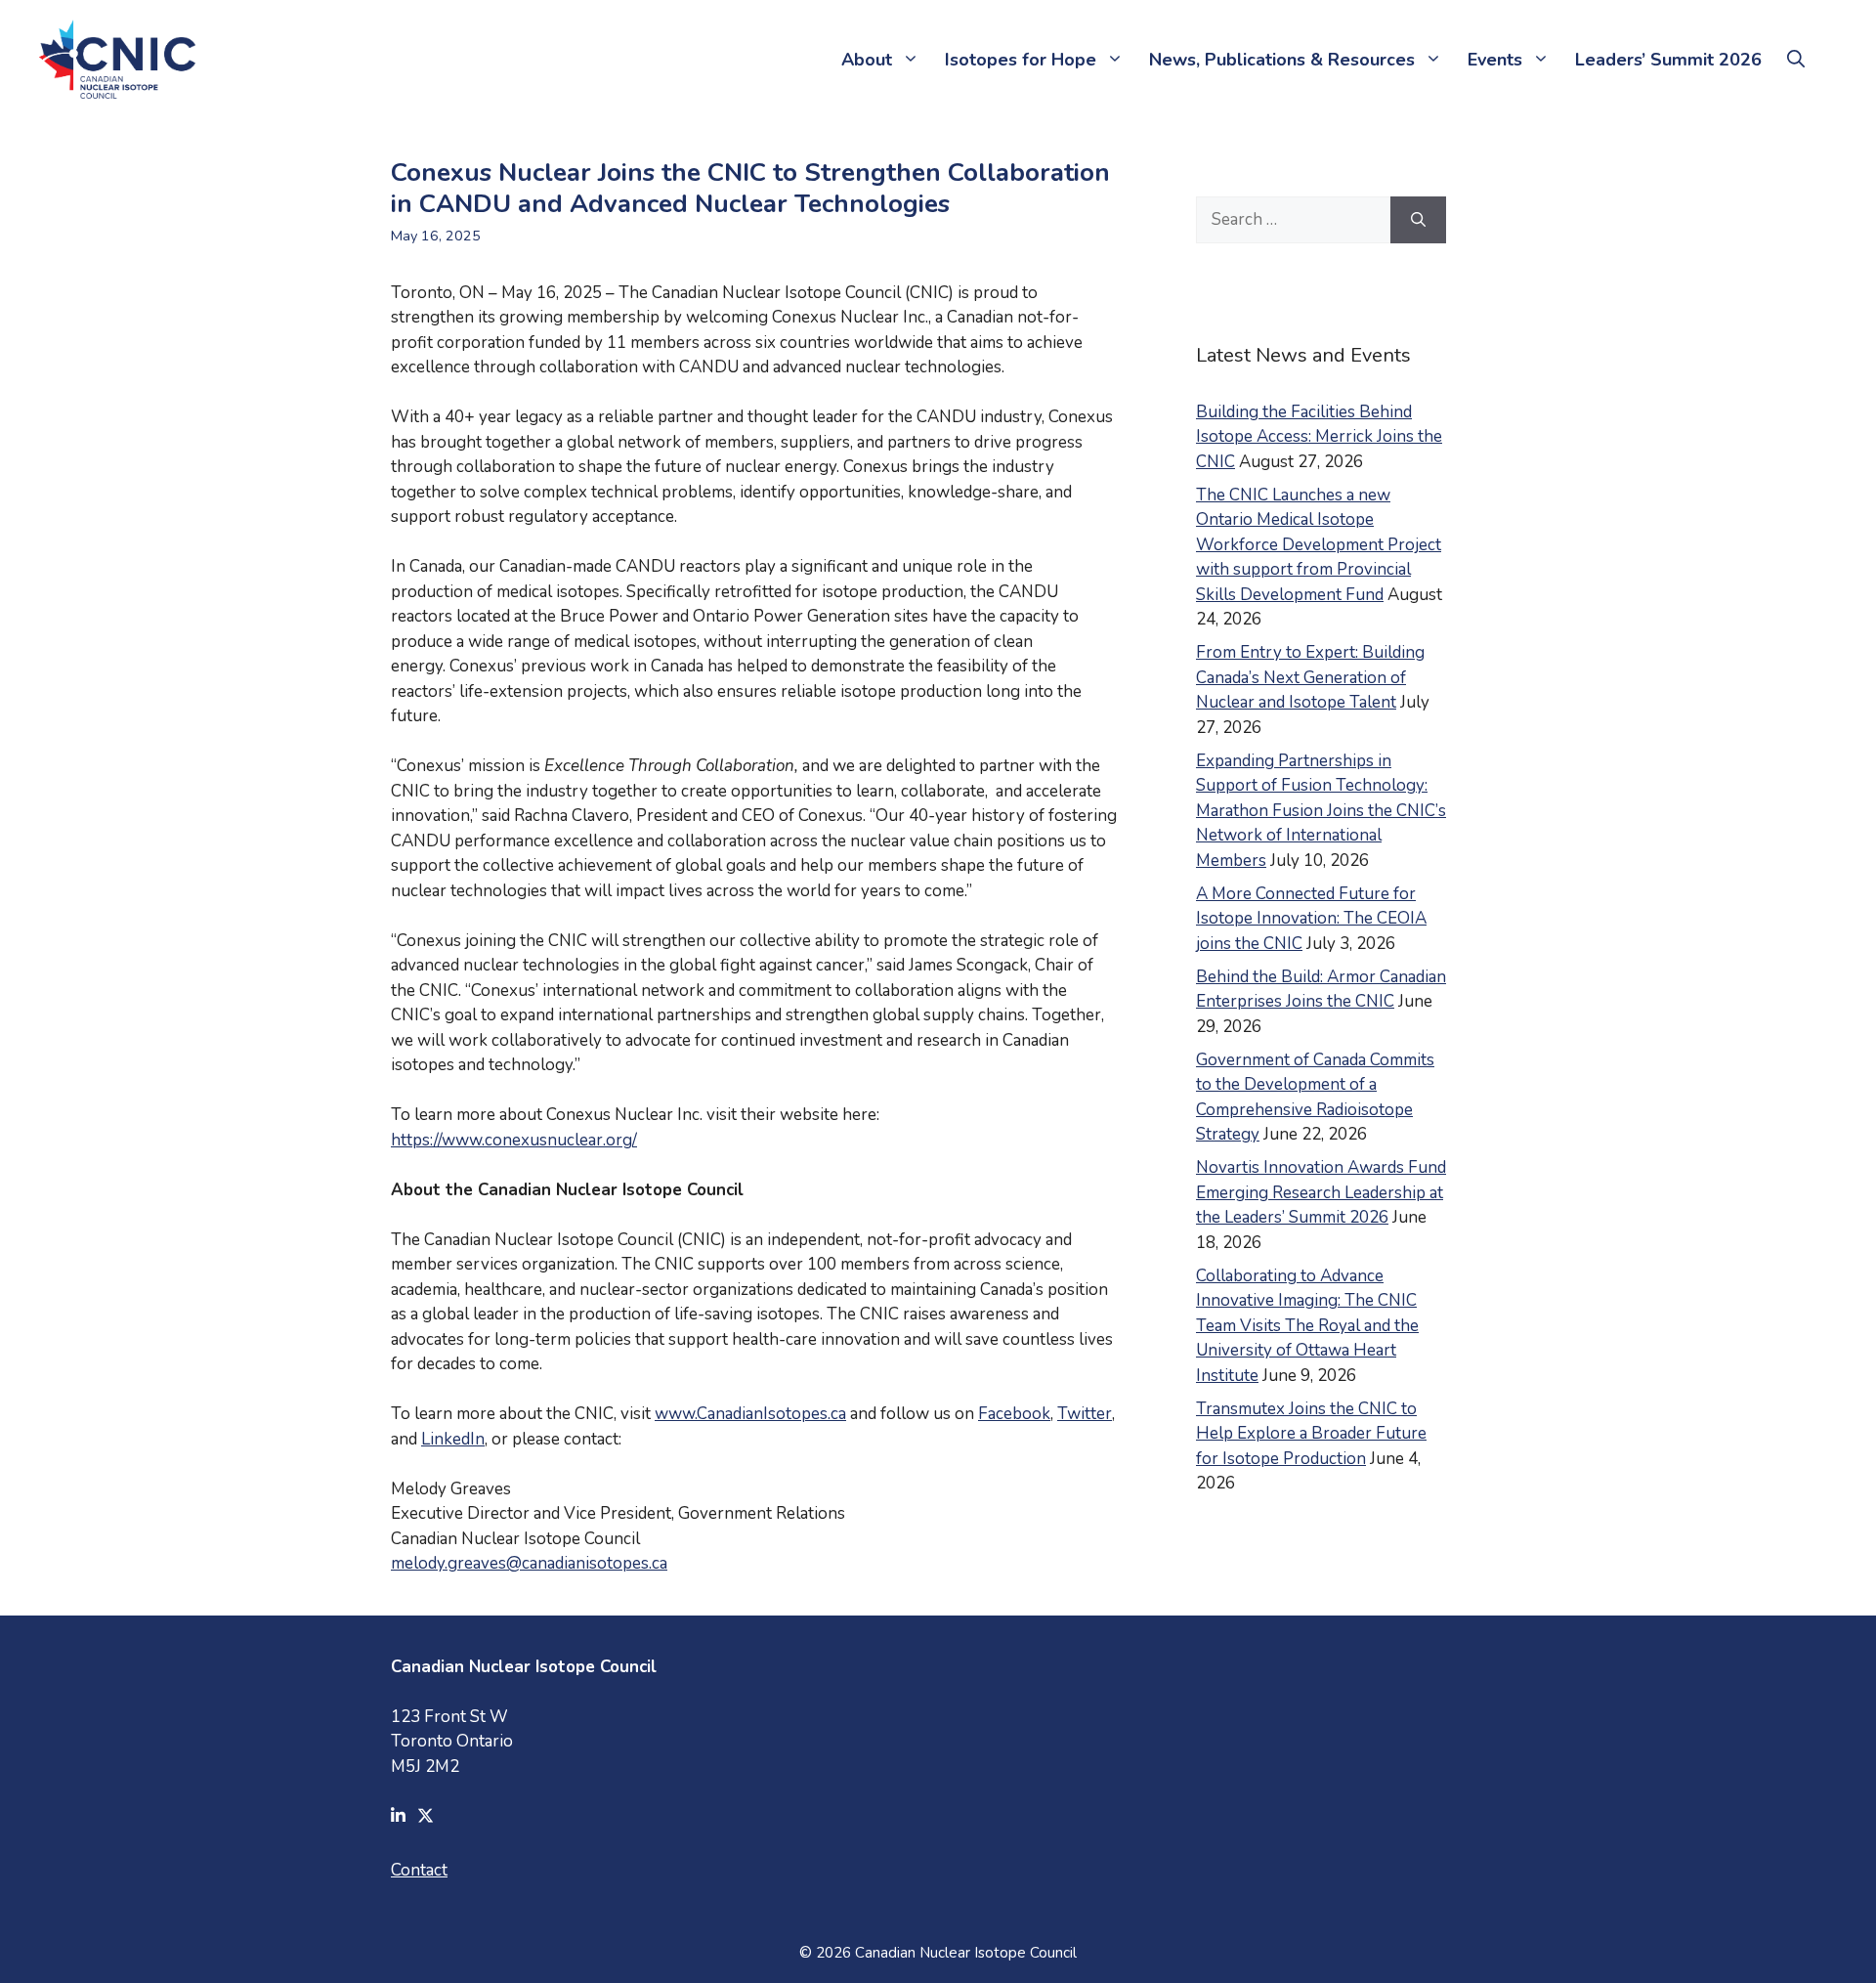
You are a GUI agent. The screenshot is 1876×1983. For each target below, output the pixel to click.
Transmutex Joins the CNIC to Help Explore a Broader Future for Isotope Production (1311, 1434)
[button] (1796, 60)
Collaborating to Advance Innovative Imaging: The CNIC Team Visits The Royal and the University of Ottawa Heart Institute (1307, 1326)
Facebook (1014, 1414)
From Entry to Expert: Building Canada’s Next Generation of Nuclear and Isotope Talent (1310, 677)
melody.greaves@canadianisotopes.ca (529, 1563)
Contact (419, 1870)
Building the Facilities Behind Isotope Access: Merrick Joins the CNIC (1319, 437)
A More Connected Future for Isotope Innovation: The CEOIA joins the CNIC (1311, 919)
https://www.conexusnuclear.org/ (514, 1140)
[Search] (1418, 220)
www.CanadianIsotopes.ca (750, 1414)
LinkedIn (453, 1439)
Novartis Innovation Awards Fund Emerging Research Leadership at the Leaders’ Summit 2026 (1321, 1192)
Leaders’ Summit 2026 (1668, 60)
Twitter (1085, 1414)
